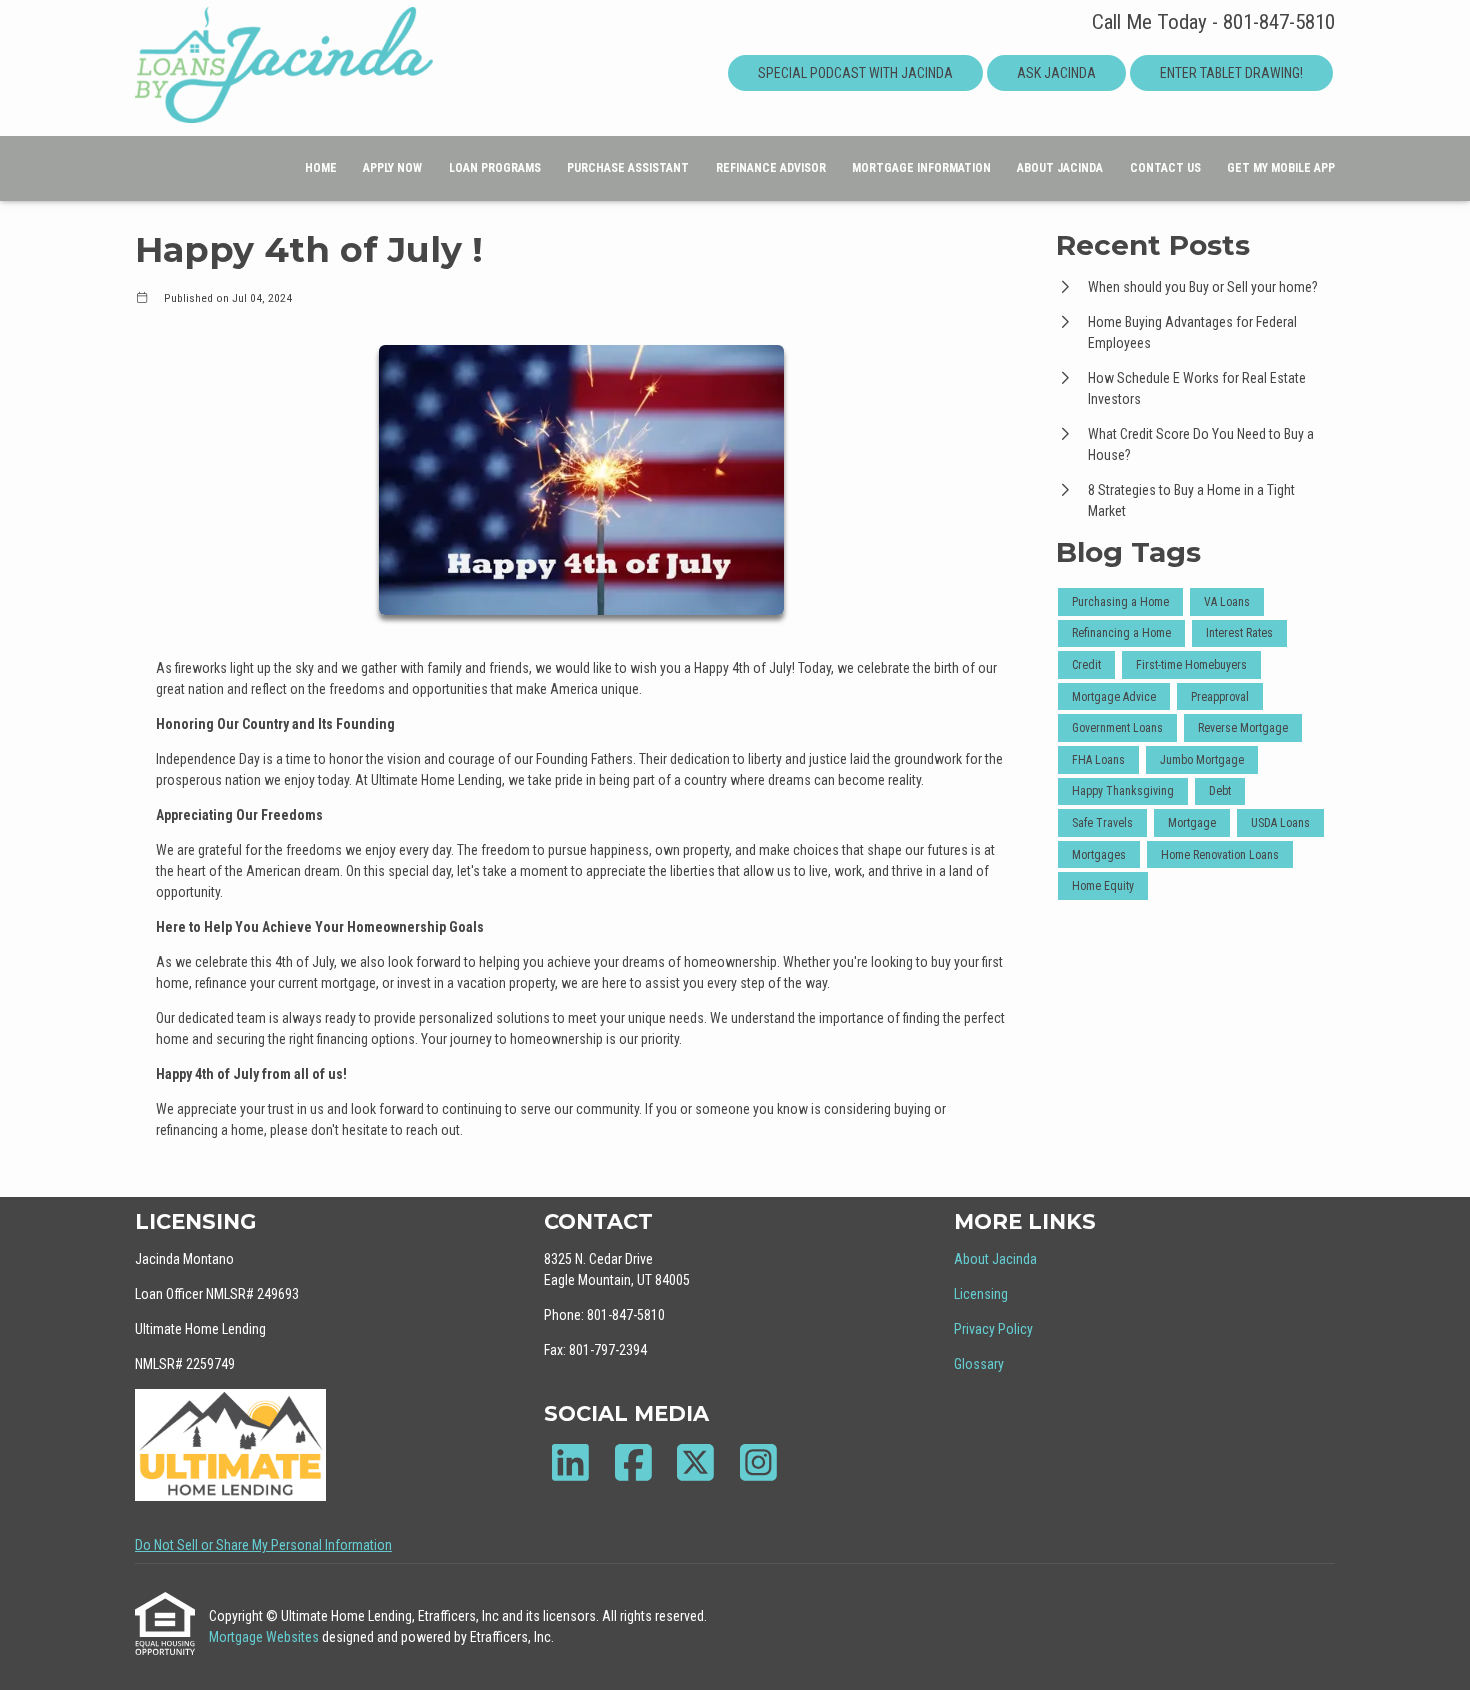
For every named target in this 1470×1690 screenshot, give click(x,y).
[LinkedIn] (570, 1462)
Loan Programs (495, 168)
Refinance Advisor (771, 168)
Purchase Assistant (628, 168)
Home (321, 168)
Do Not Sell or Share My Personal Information (263, 1545)
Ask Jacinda (1056, 73)
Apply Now (392, 168)
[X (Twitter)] (695, 1462)
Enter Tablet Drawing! (1231, 73)
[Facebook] (633, 1462)
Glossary (979, 1364)
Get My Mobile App (1281, 168)
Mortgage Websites (265, 1637)
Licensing (981, 1294)
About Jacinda (1060, 168)
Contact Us (1165, 168)
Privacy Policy (993, 1329)
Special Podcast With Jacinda (855, 73)
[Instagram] (758, 1462)
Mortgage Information (921, 168)
